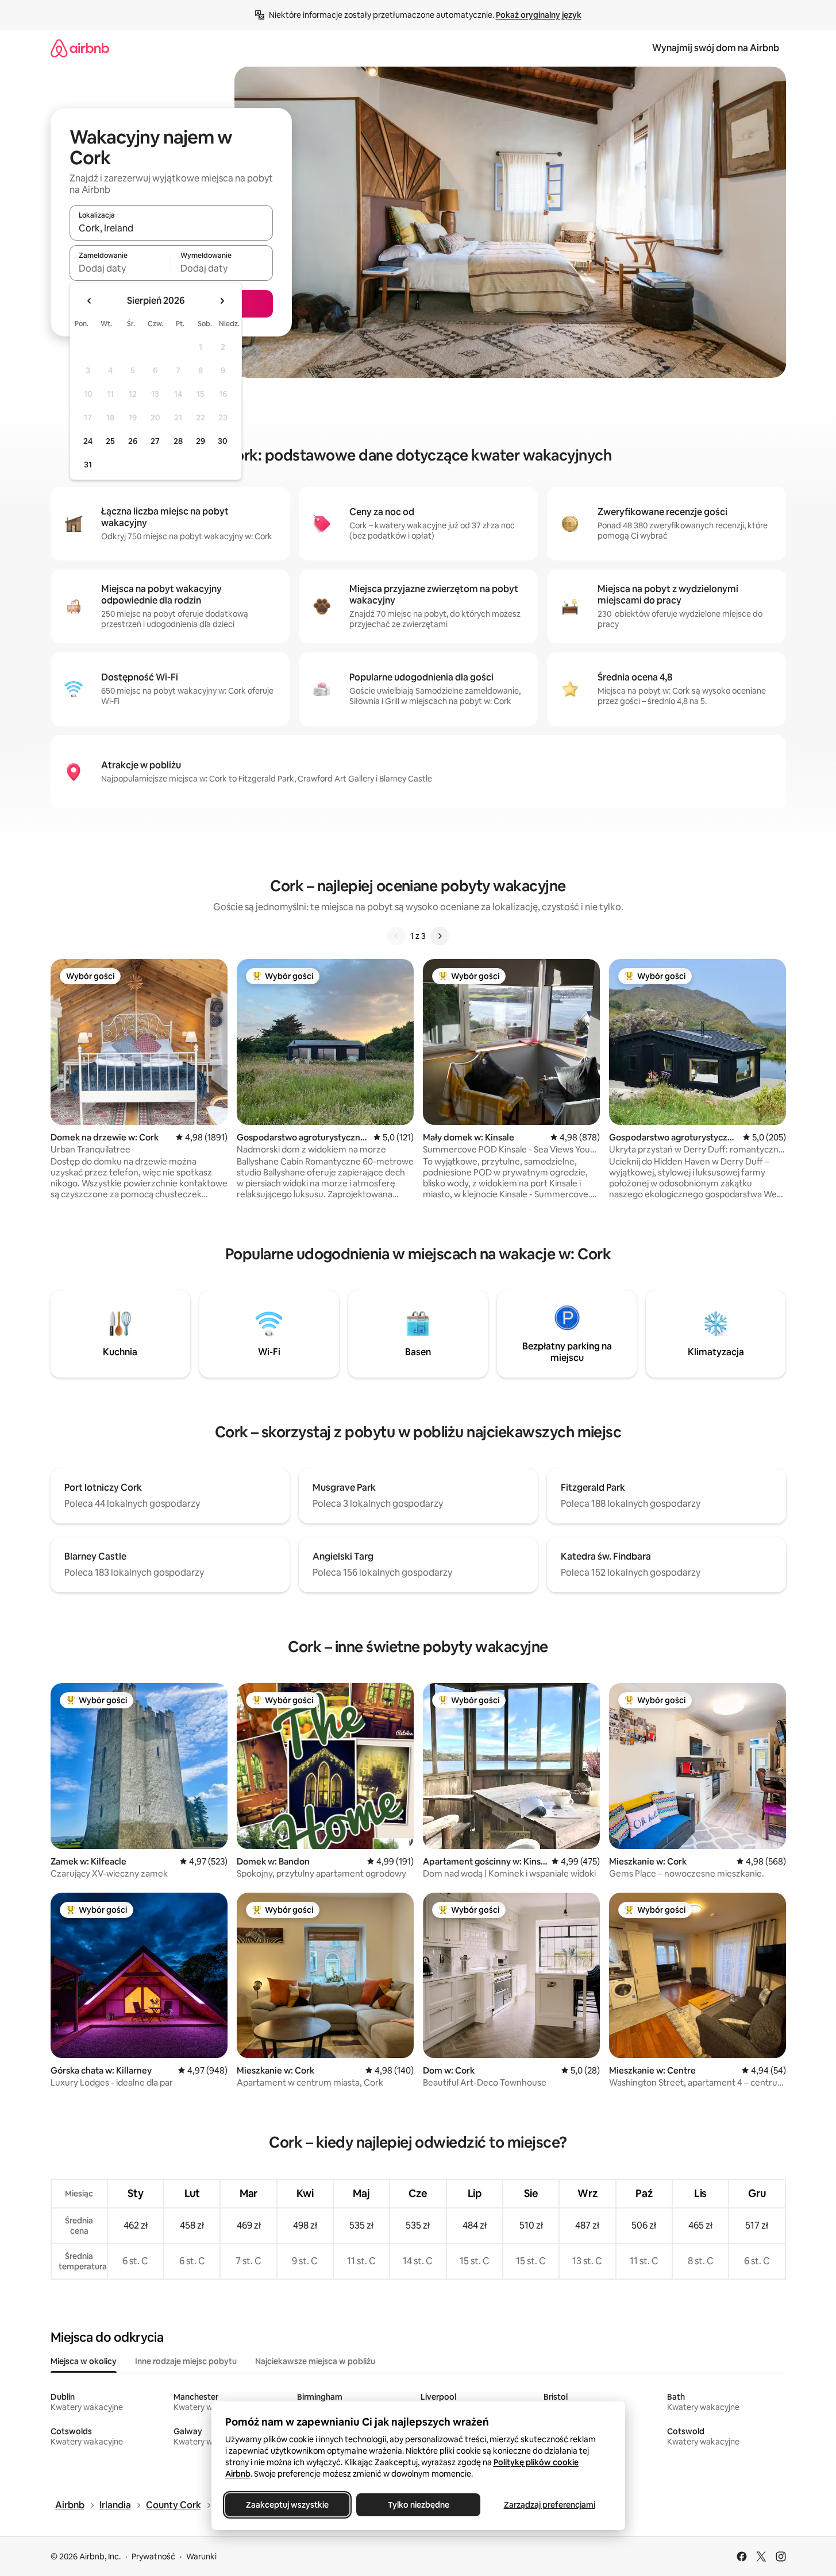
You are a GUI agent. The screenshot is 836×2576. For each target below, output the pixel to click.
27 (155, 441)
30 (223, 441)
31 (88, 465)
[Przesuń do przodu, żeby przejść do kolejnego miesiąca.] (222, 301)
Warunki (201, 2556)
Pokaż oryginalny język (539, 15)
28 (178, 441)
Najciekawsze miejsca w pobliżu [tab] (315, 2361)
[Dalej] (440, 936)
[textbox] (120, 268)
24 (88, 441)
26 (133, 441)
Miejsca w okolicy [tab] (84, 2361)
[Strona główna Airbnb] (80, 48)
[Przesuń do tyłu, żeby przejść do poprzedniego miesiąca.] (90, 301)
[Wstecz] (396, 936)
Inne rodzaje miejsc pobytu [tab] (186, 2361)
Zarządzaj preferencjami (549, 2505)
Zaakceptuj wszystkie (287, 2505)
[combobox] (171, 228)
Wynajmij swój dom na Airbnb (716, 48)
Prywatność (153, 2556)
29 (201, 441)
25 (110, 441)
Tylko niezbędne (418, 2505)
